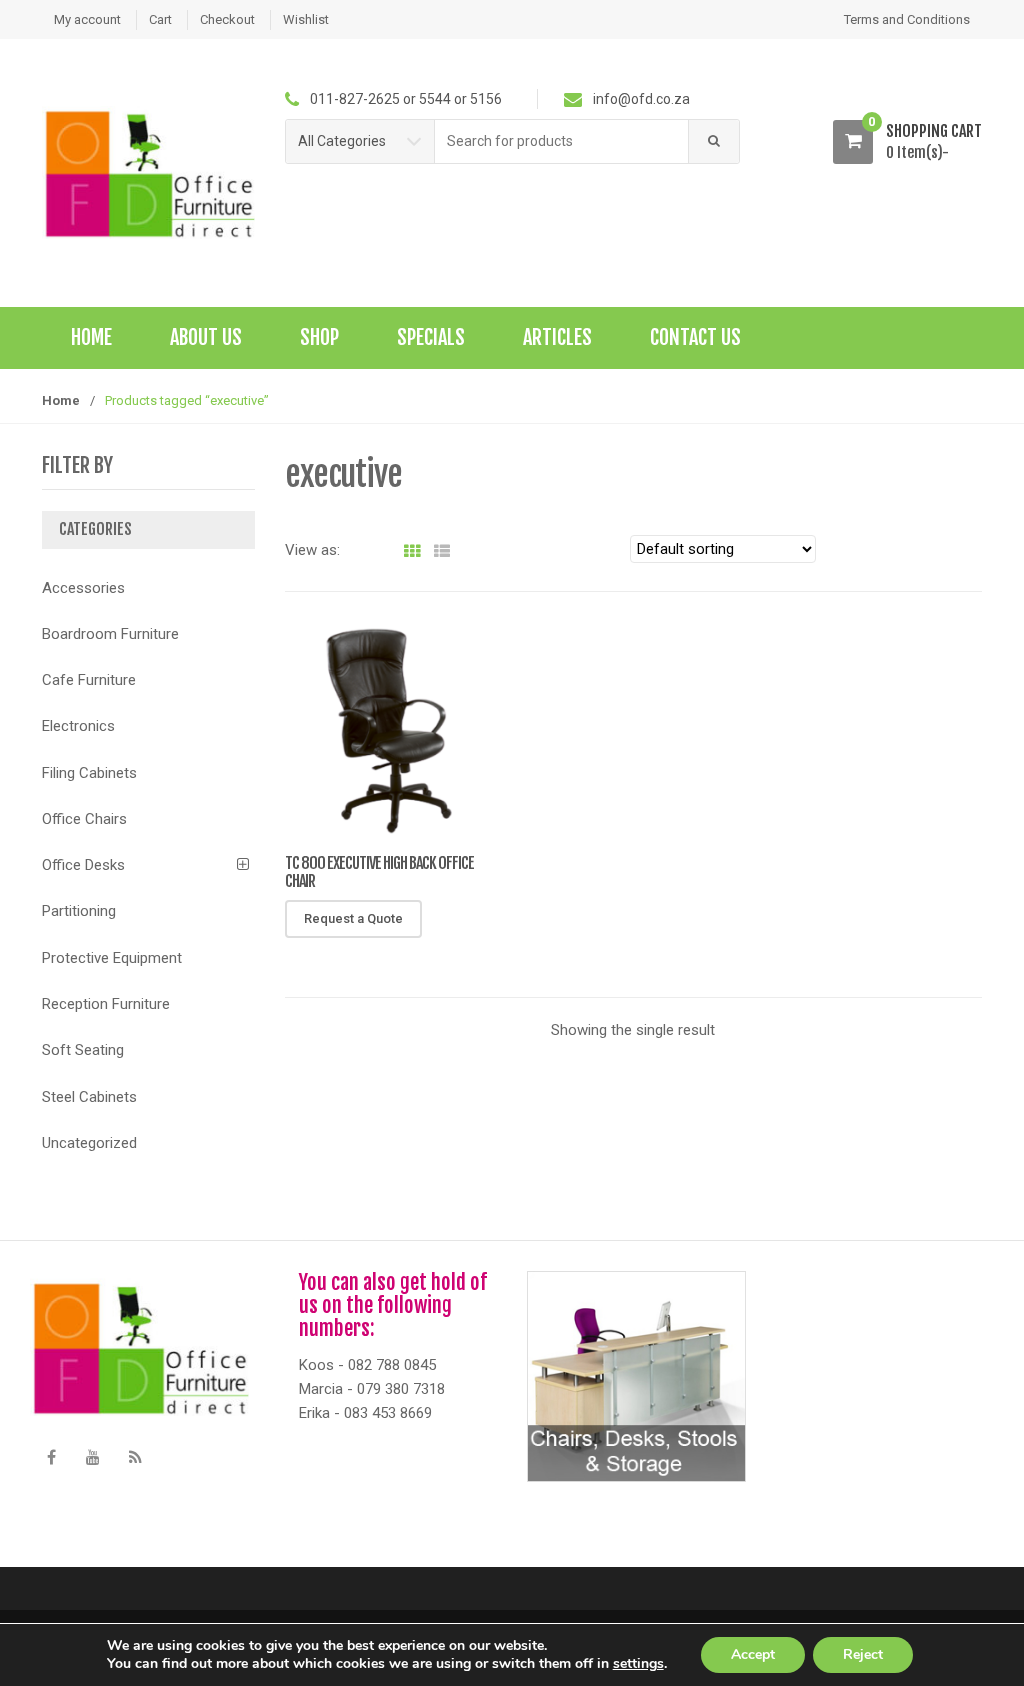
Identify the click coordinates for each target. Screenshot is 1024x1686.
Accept (753, 1654)
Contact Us (695, 337)
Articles (557, 337)
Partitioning (79, 911)
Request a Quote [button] (353, 918)
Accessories (83, 588)
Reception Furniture (106, 1004)
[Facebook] (51, 1458)
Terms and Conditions (907, 19)
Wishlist (306, 19)
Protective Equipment (112, 958)
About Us (206, 337)
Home (91, 337)
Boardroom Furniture (110, 634)
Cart (160, 19)
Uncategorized (89, 1143)
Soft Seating (83, 1050)
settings (638, 1664)
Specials (431, 337)
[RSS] (135, 1458)
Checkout (227, 19)
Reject (863, 1654)
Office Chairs (84, 819)
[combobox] (562, 141)
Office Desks (83, 865)
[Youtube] (93, 1458)
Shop (319, 337)
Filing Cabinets (89, 773)
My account (87, 19)
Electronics (78, 726)
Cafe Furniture (89, 680)
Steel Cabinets (89, 1097)
